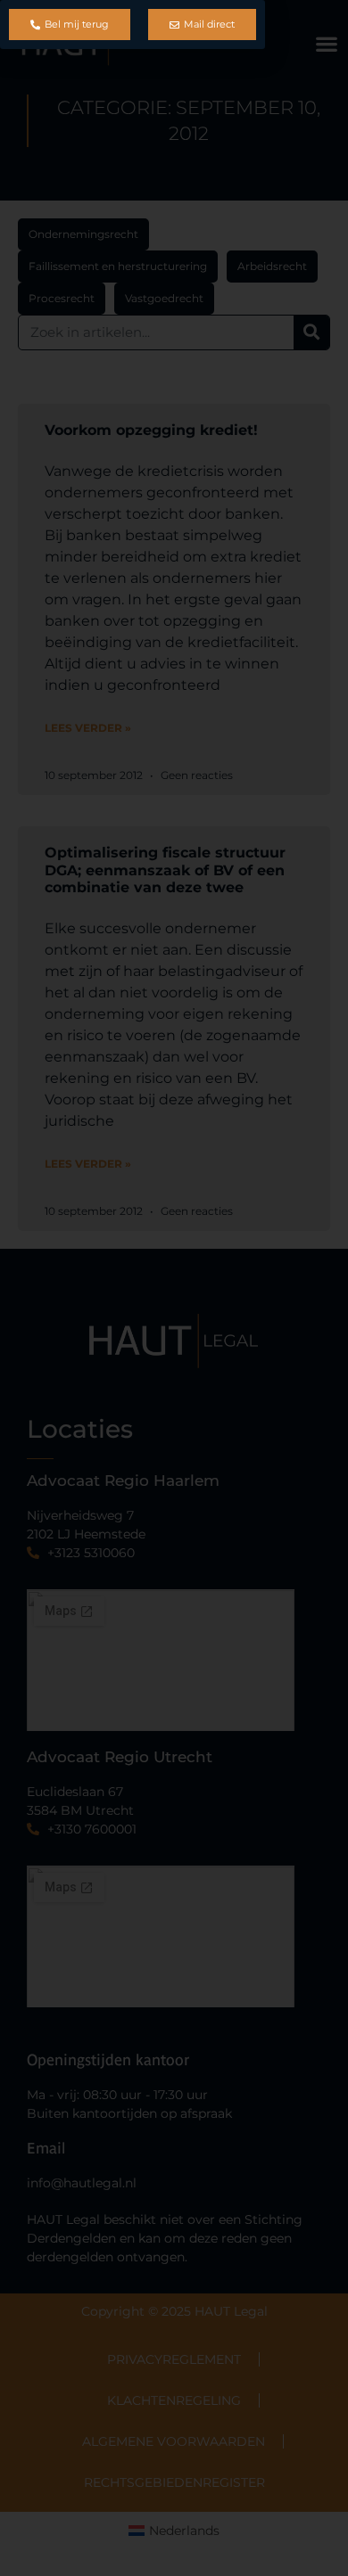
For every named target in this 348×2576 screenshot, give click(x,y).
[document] (174, 1288)
